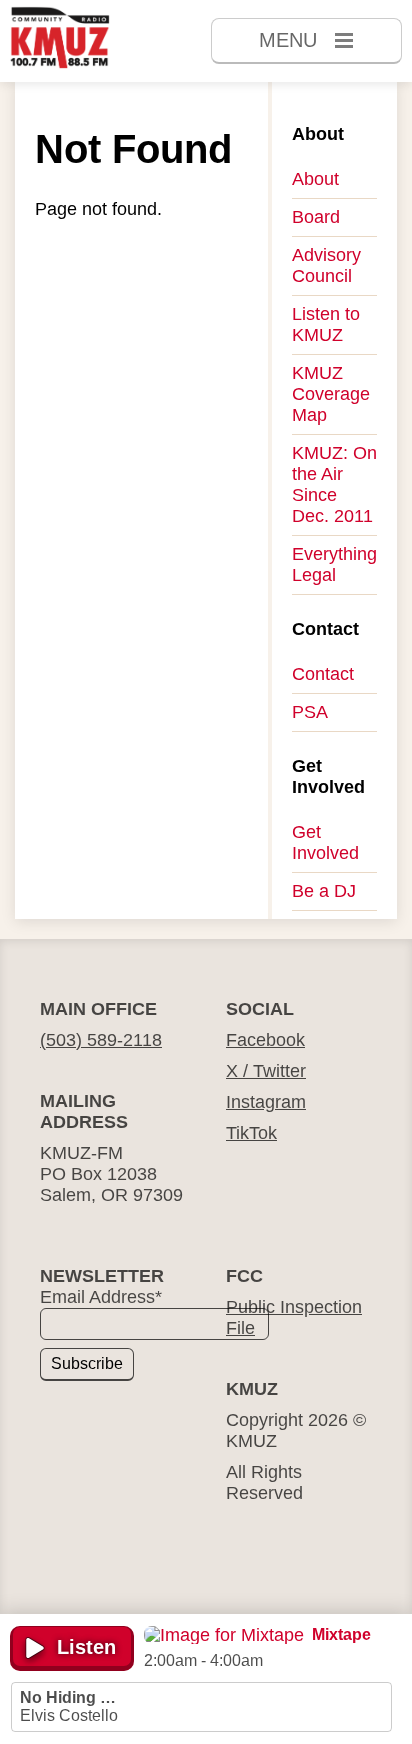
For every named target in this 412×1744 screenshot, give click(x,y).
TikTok (251, 1133)
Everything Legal (334, 564)
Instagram (266, 1102)
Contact (323, 674)
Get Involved (325, 842)
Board (316, 217)
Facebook (265, 1040)
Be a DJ (324, 891)
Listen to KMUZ (326, 324)
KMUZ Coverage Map (331, 394)
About (315, 179)
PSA (310, 712)
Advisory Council (326, 265)
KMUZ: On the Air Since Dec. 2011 (334, 484)
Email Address (101, 1297)
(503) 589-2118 (101, 1040)
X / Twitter (266, 1071)
